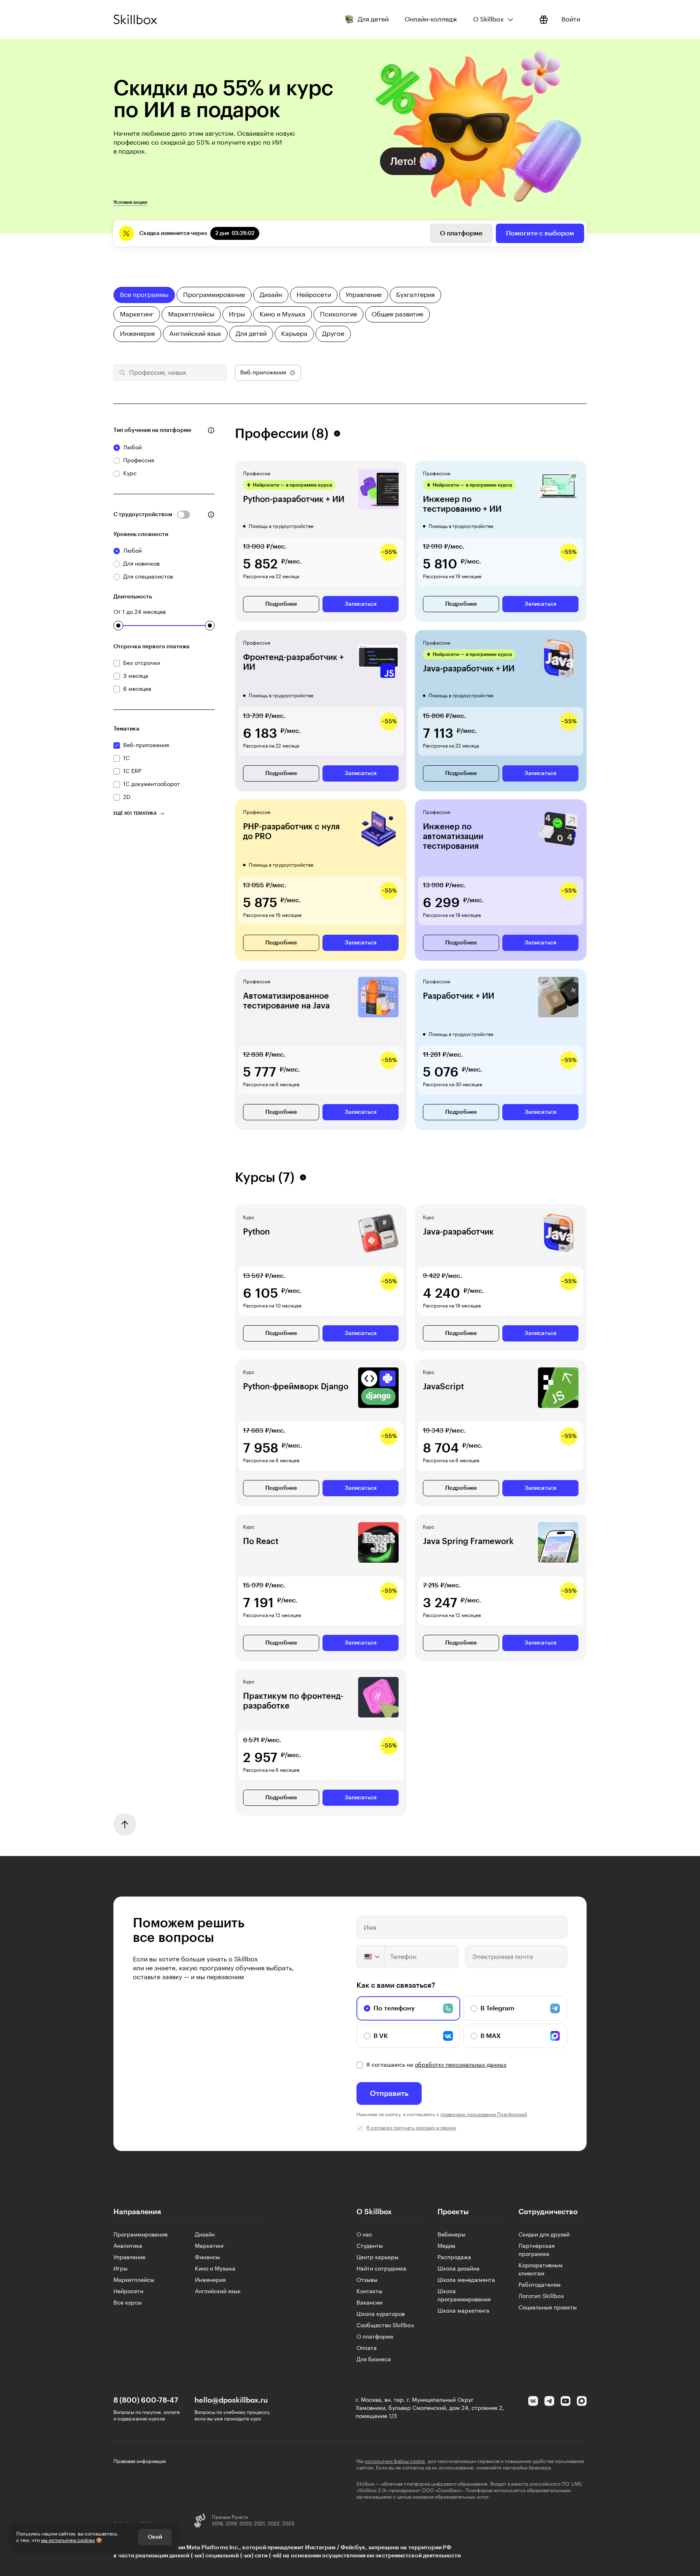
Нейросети (128, 2292)
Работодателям (540, 2285)
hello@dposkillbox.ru (231, 2400)
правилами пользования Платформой (484, 2115)
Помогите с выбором (540, 233)
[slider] (118, 626)
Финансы (207, 2258)
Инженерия (210, 2280)
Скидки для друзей (544, 2235)
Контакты (369, 2292)
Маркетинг (210, 2246)
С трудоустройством (143, 515)
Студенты (370, 2246)
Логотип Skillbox (541, 2296)
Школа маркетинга (463, 2311)
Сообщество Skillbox (385, 2326)
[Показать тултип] (211, 430)
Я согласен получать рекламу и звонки (411, 2128)
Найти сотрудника (381, 2269)
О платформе (461, 233)
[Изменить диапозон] (118, 626)
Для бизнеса (374, 2360)
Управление (129, 2258)
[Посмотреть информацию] (544, 19)
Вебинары (451, 2235)
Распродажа (454, 2258)
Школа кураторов (381, 2314)
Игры (121, 2269)
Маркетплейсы (134, 2280)
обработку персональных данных (461, 2065)
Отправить (389, 2093)
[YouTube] (566, 2401)
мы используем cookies (68, 2540)
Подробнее (281, 604)
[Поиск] (121, 373)
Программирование (141, 2235)
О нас (364, 2235)
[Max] (582, 2401)
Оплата (367, 2348)
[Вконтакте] (533, 2401)
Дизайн (205, 2235)
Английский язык (218, 2292)
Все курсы (128, 2303)
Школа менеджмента (466, 2280)
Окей (155, 2537)
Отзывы (367, 2280)
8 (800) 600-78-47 (146, 2400)
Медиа (446, 2246)
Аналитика (128, 2246)
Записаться (361, 604)
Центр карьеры (378, 2258)
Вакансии (369, 2303)
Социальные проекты (548, 2308)
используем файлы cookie (395, 2461)
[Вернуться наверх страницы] (125, 1824)
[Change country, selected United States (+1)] (371, 1957)
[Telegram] (549, 2401)
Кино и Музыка (215, 2269)
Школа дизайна (459, 2269)
